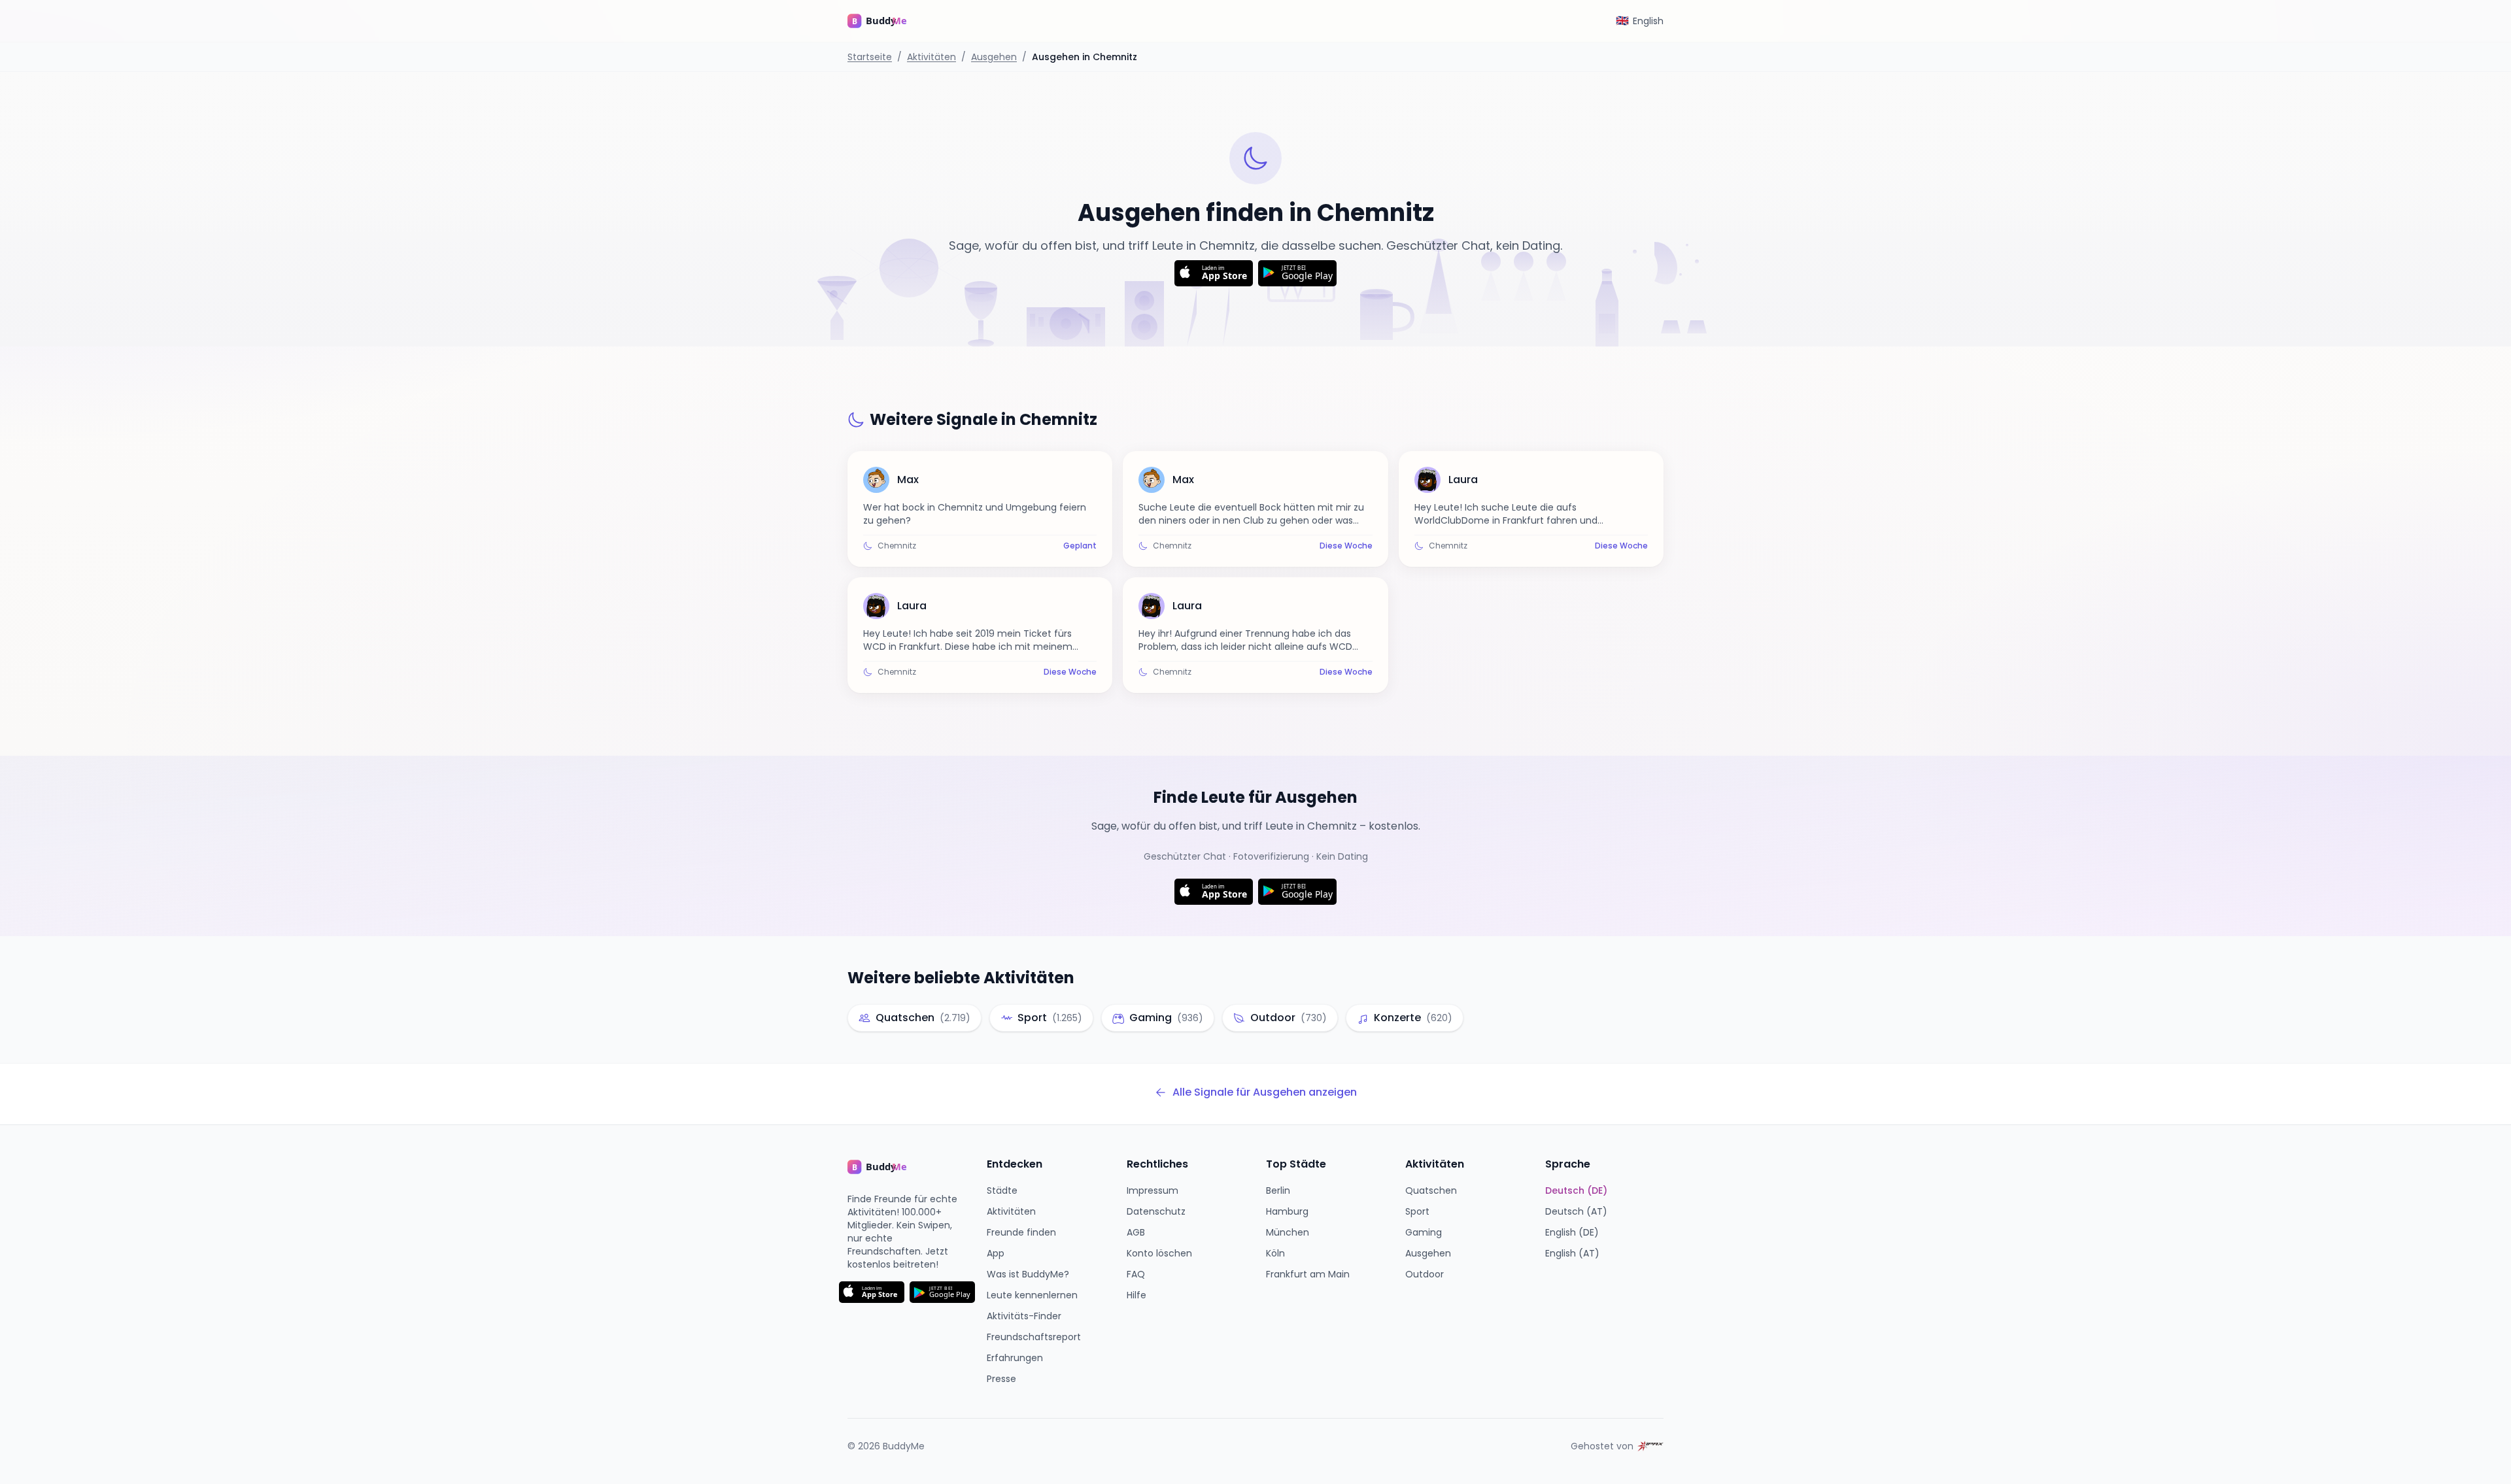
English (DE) (1572, 1232)
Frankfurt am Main (1308, 1274)
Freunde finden (1021, 1232)
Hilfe (1136, 1295)
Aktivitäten (931, 57)
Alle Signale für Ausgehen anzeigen (1265, 1092)
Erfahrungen (1015, 1358)
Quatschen (1431, 1190)
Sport (1417, 1211)
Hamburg (1287, 1211)
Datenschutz (1156, 1211)
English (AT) (1572, 1253)
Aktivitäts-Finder (1024, 1316)
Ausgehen (994, 57)
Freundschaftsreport (1034, 1337)
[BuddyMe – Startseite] (887, 21)
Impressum (1153, 1190)
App (996, 1253)
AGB (1136, 1232)
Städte (1002, 1190)
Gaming (1424, 1232)
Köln (1275, 1253)
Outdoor (1425, 1274)
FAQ (1136, 1274)
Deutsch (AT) (1576, 1211)
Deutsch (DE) (1576, 1190)
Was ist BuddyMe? (1028, 1274)
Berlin (1278, 1190)
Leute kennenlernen (1032, 1295)
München (1288, 1232)
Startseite (870, 57)
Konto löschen (1159, 1253)
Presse (1001, 1379)
